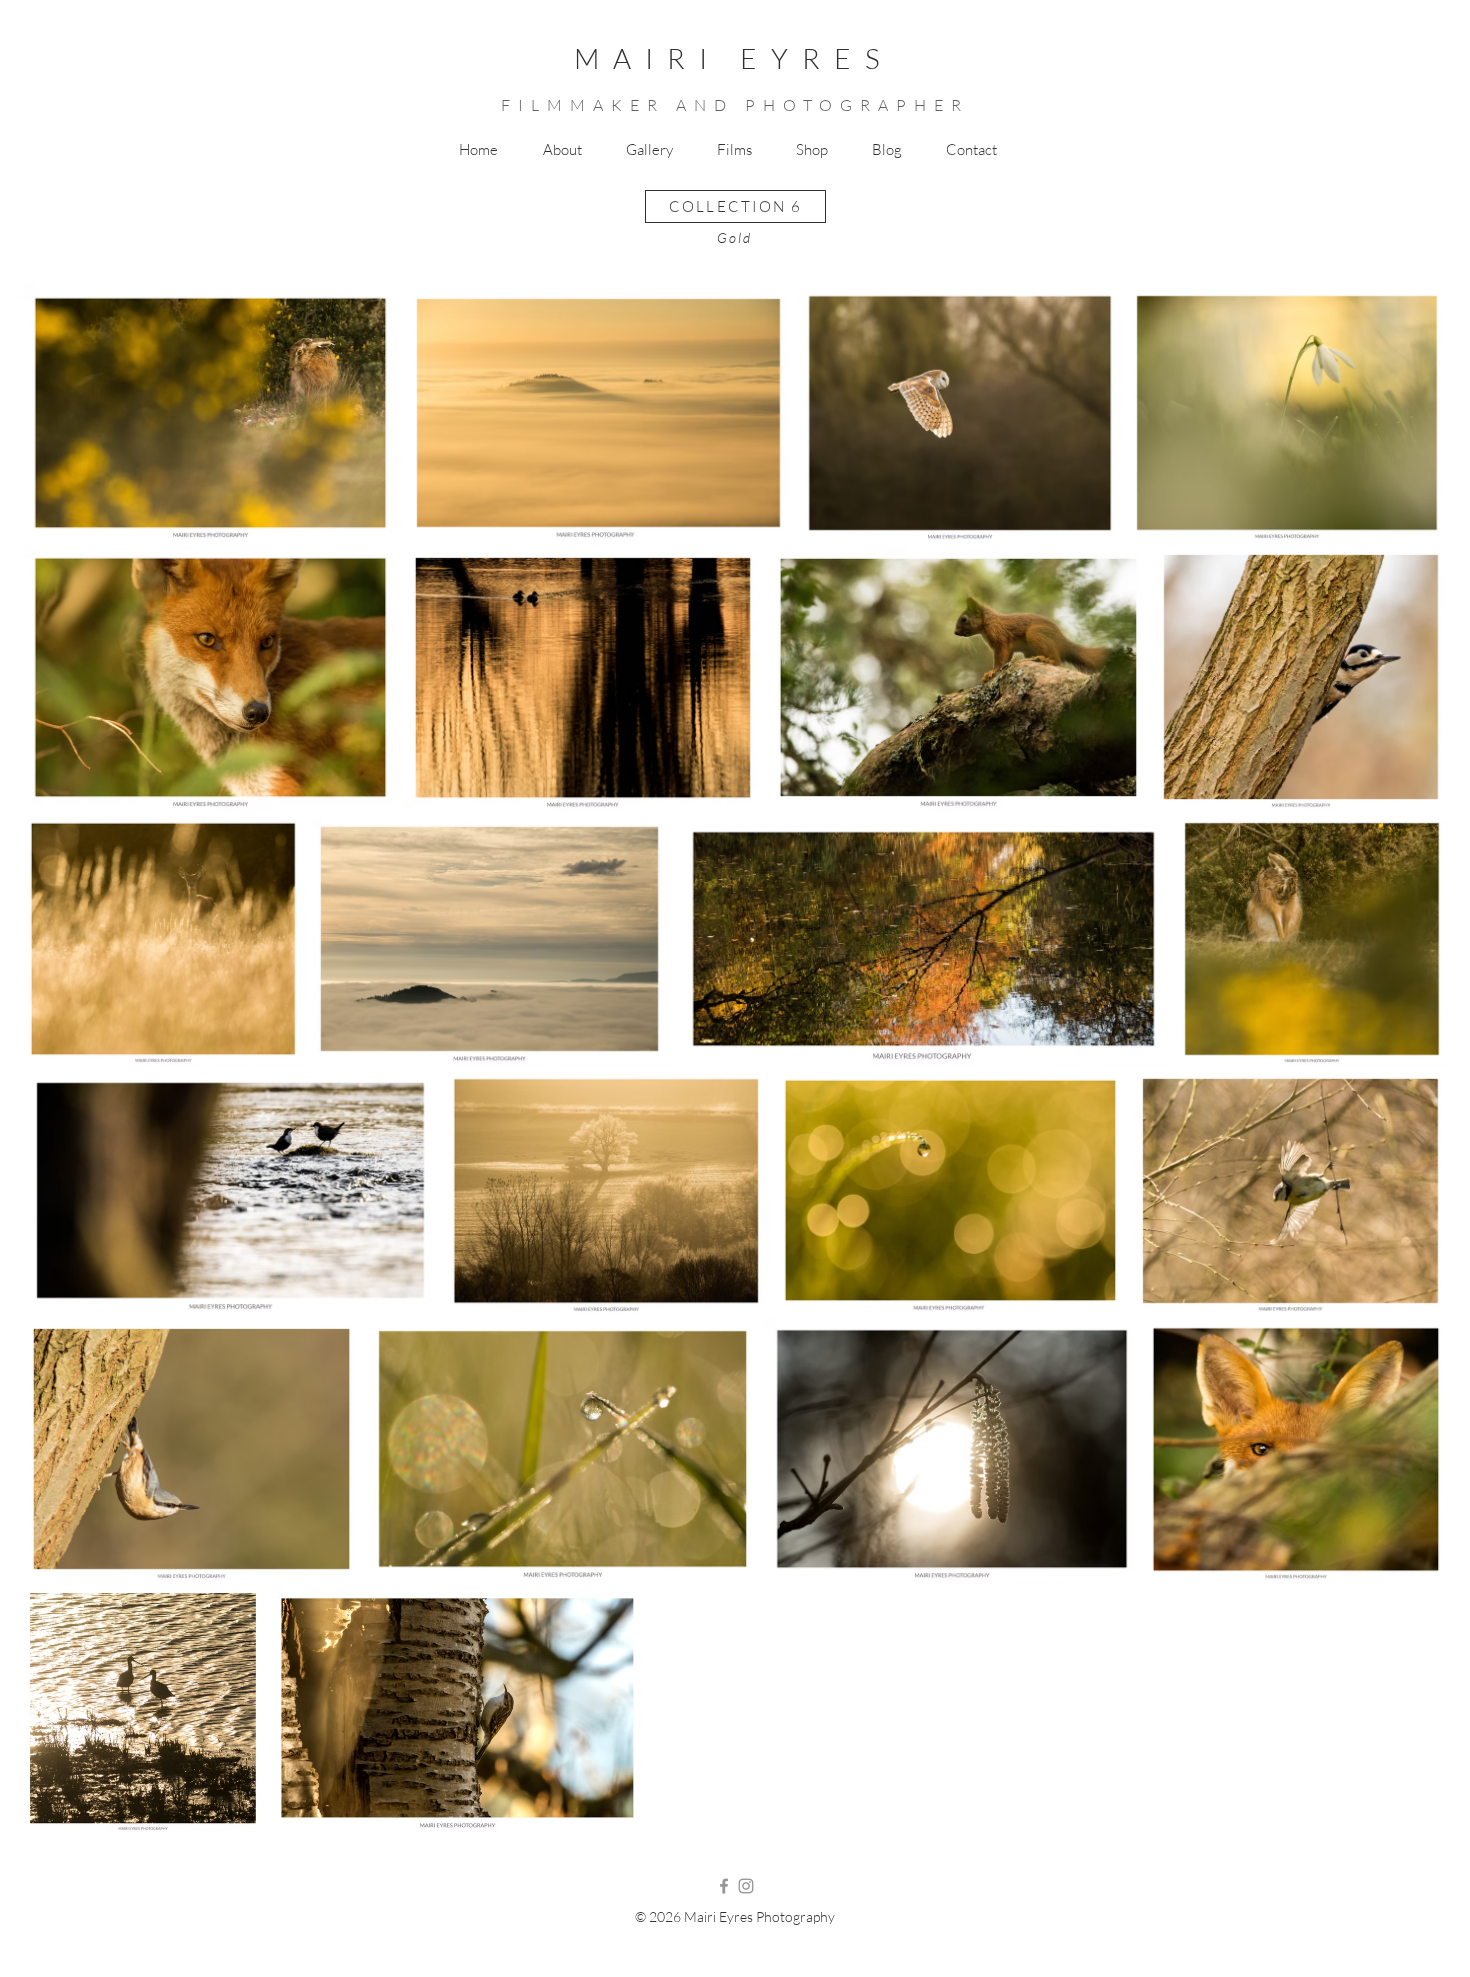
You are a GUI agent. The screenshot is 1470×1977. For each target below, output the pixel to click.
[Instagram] (746, 1886)
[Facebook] (724, 1886)
